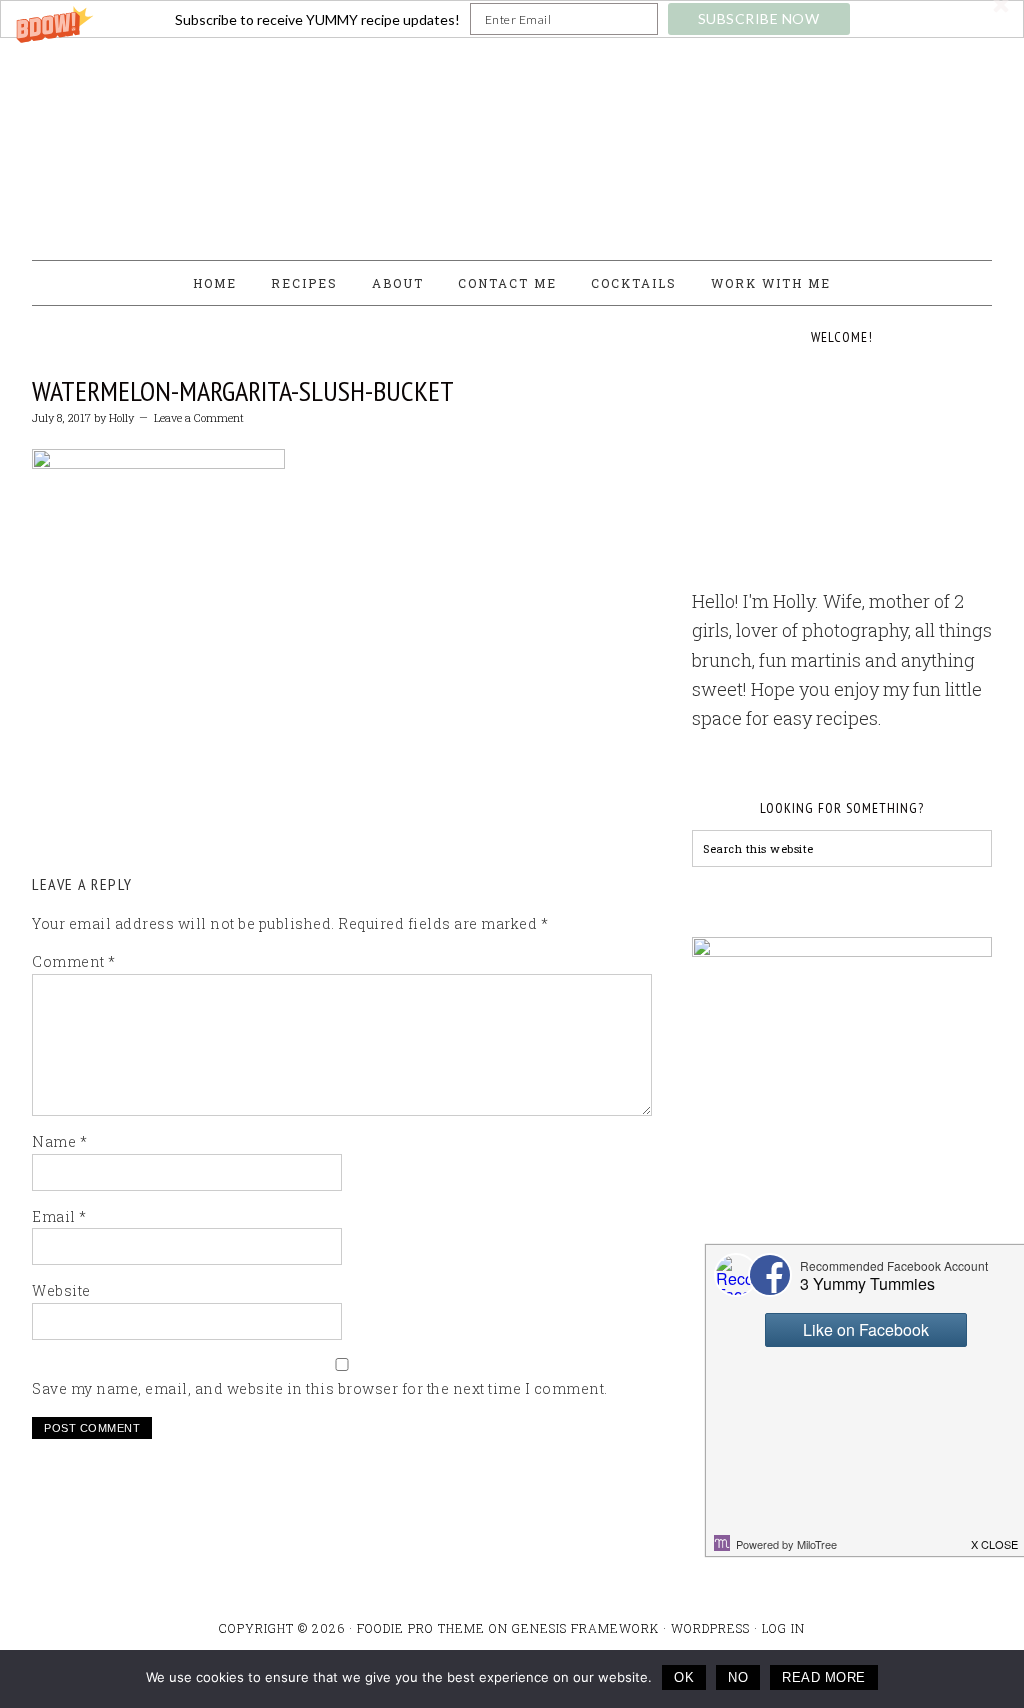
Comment (74, 961)
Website (61, 1290)
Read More (824, 1677)
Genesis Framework (585, 1628)
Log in (783, 1628)
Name (59, 1141)
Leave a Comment (199, 417)
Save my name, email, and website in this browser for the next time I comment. (320, 1388)
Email (59, 1216)
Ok (684, 1677)
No (738, 1677)
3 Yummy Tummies (512, 140)
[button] (512, 19)
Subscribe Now (759, 18)
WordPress (710, 1628)
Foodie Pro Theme (421, 1628)
